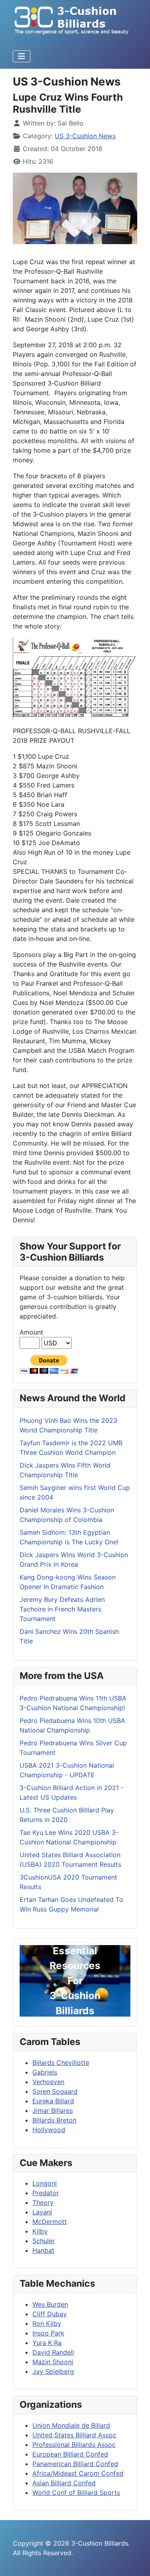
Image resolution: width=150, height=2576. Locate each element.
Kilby (40, 2231)
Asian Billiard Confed (64, 2483)
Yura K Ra (47, 2343)
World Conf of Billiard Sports (76, 2492)
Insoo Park (48, 2333)
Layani (42, 2212)
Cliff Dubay (50, 2314)
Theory (43, 2202)
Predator (46, 2193)
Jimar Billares (53, 2111)
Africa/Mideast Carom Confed (78, 2473)
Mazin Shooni (53, 2362)
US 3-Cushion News (85, 136)
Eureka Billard (53, 2101)
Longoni (45, 2183)
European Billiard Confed (70, 2454)
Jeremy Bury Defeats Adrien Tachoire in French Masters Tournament (62, 1609)
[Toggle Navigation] (22, 56)
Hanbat (43, 2250)
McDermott (50, 2222)
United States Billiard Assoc (74, 2435)
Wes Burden (50, 2304)
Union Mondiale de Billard (71, 2425)
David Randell (53, 2352)
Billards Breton (54, 2120)
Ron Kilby (47, 2323)
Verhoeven (48, 2082)
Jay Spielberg (53, 2371)
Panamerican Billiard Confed (75, 2464)
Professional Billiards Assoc (74, 2445)
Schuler (44, 2241)
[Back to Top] (136, 2561)
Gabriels (45, 2072)
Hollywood (49, 2130)
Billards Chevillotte (61, 2063)
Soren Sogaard (55, 2091)
